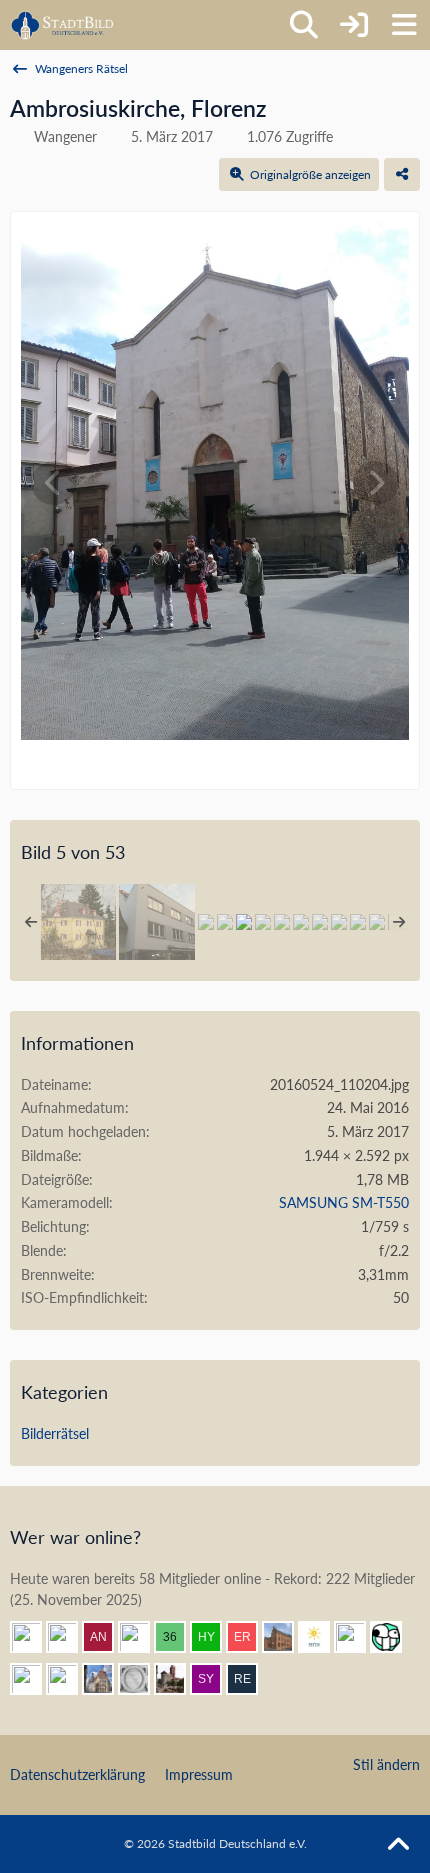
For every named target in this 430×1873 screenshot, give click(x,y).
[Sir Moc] (394, 1637)
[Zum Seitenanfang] (398, 1845)
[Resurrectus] (142, 1637)
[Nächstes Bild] (376, 483)
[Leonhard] (70, 1637)
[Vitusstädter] (70, 1679)
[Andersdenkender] (106, 1637)
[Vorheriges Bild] (54, 483)
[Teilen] (402, 175)
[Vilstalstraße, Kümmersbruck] (320, 922)
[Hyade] (214, 1637)
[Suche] (304, 25)
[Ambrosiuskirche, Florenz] (244, 922)
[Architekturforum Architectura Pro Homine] (62, 25)
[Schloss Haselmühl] (78, 922)
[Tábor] (339, 922)
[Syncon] (214, 1679)
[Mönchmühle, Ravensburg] (225, 922)
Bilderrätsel (55, 1433)
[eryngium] (250, 1637)
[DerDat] (34, 1637)
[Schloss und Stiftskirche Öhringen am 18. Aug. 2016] (263, 922)
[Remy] (250, 1679)
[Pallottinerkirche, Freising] (282, 922)
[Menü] (404, 25)
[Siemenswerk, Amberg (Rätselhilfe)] (301, 922)
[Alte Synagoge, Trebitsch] (377, 922)
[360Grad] (178, 1637)
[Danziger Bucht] (178, 1679)
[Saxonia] (142, 1679)
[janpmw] (286, 1637)
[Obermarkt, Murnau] (206, 922)
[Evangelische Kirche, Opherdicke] (358, 922)
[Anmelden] (354, 25)
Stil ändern (386, 1764)
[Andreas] (358, 1637)
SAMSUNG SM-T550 (344, 1202)
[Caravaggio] (322, 1637)
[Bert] (106, 1679)
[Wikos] (34, 1679)
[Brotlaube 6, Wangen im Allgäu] (157, 922)
